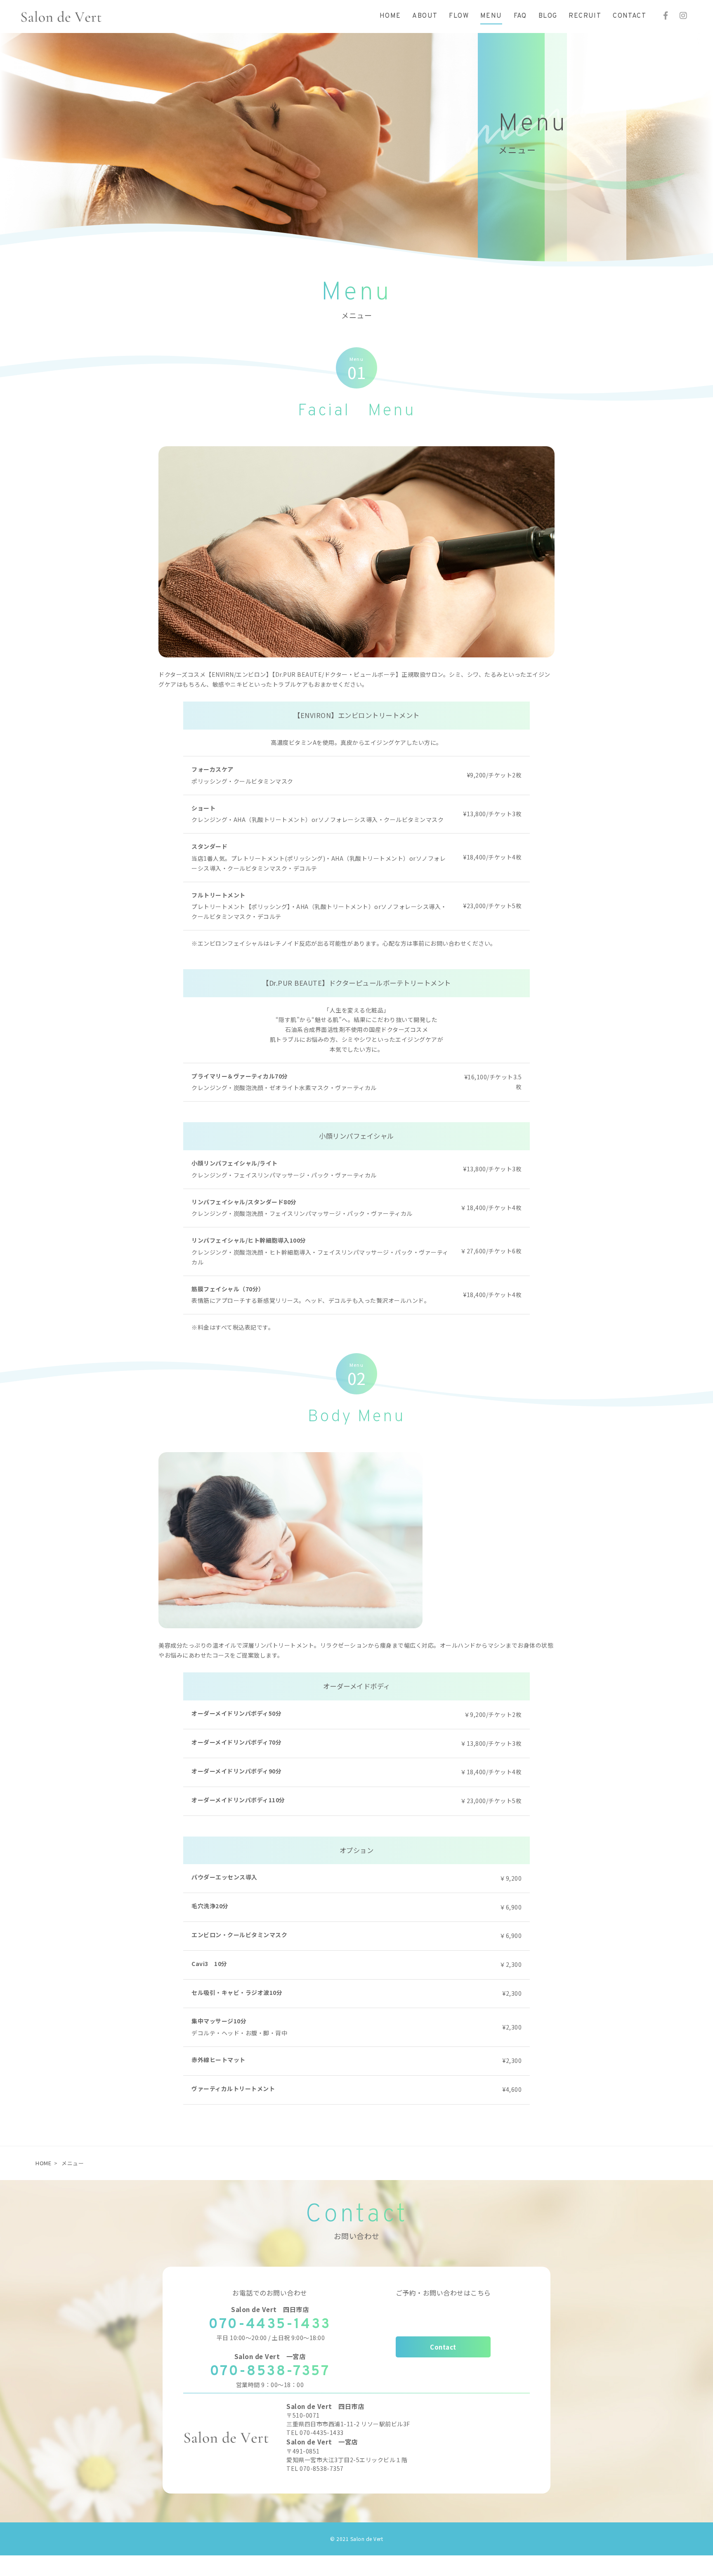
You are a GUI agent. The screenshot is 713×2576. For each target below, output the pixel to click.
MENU (491, 16)
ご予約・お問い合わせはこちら (443, 2293)
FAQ (520, 16)
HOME (390, 16)
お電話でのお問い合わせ (270, 2293)
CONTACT (629, 16)
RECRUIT (585, 16)
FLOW (459, 16)
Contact (443, 2347)
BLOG (548, 16)
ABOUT (425, 16)
